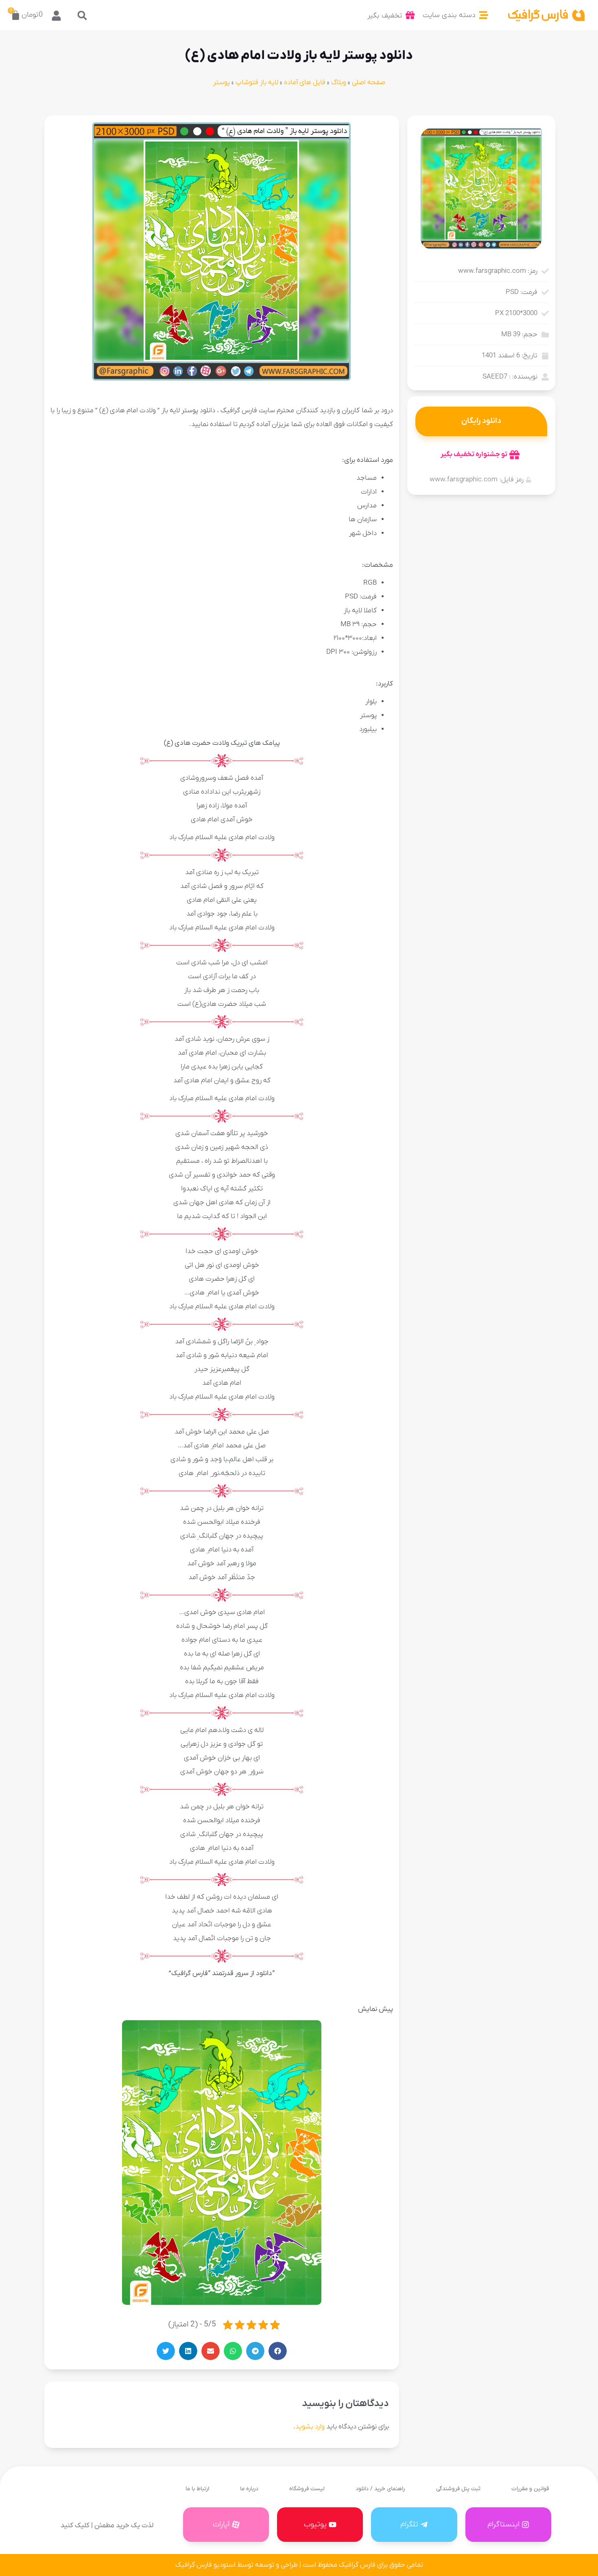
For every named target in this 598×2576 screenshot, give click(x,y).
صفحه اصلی (369, 83)
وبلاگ (339, 83)
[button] (82, 15)
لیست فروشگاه (307, 2489)
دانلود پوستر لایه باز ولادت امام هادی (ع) (299, 56)
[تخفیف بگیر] (410, 15)
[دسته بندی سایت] (484, 15)
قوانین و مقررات (530, 2489)
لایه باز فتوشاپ (257, 83)
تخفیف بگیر (385, 16)
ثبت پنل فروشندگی (458, 2489)
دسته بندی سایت (449, 15)
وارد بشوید (310, 2427)
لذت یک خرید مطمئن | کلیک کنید (107, 2526)
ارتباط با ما (197, 2489)
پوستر (222, 83)
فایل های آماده (305, 83)
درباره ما (249, 2489)
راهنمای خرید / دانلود (380, 2489)
